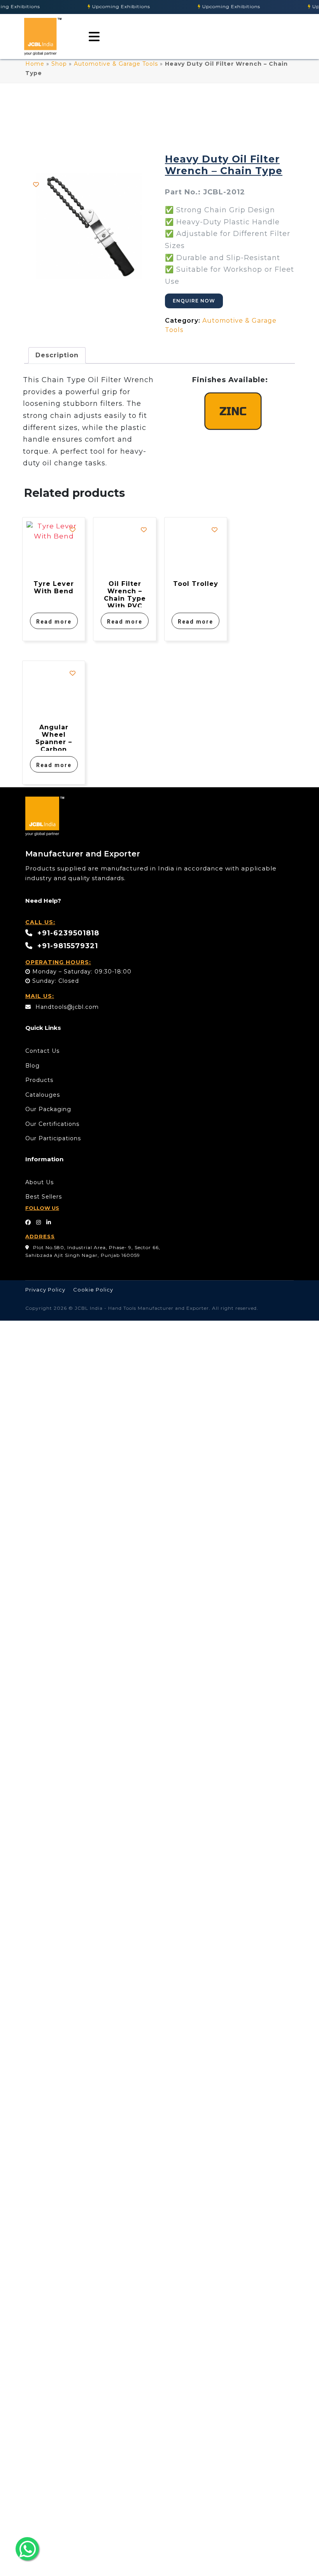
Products (39, 1080)
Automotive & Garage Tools (116, 64)
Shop (59, 64)
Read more (54, 622)
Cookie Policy (93, 1290)
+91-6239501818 (67, 933)
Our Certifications (52, 1124)
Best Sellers (44, 1197)
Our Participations (53, 1138)
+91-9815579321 (67, 946)
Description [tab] (57, 355)
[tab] (92, 37)
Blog (32, 1066)
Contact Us (42, 1051)
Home (35, 64)
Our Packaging (48, 1109)
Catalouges (43, 1095)
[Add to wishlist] (36, 184)
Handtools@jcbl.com (66, 1007)
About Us (39, 1182)
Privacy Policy (45, 1290)
